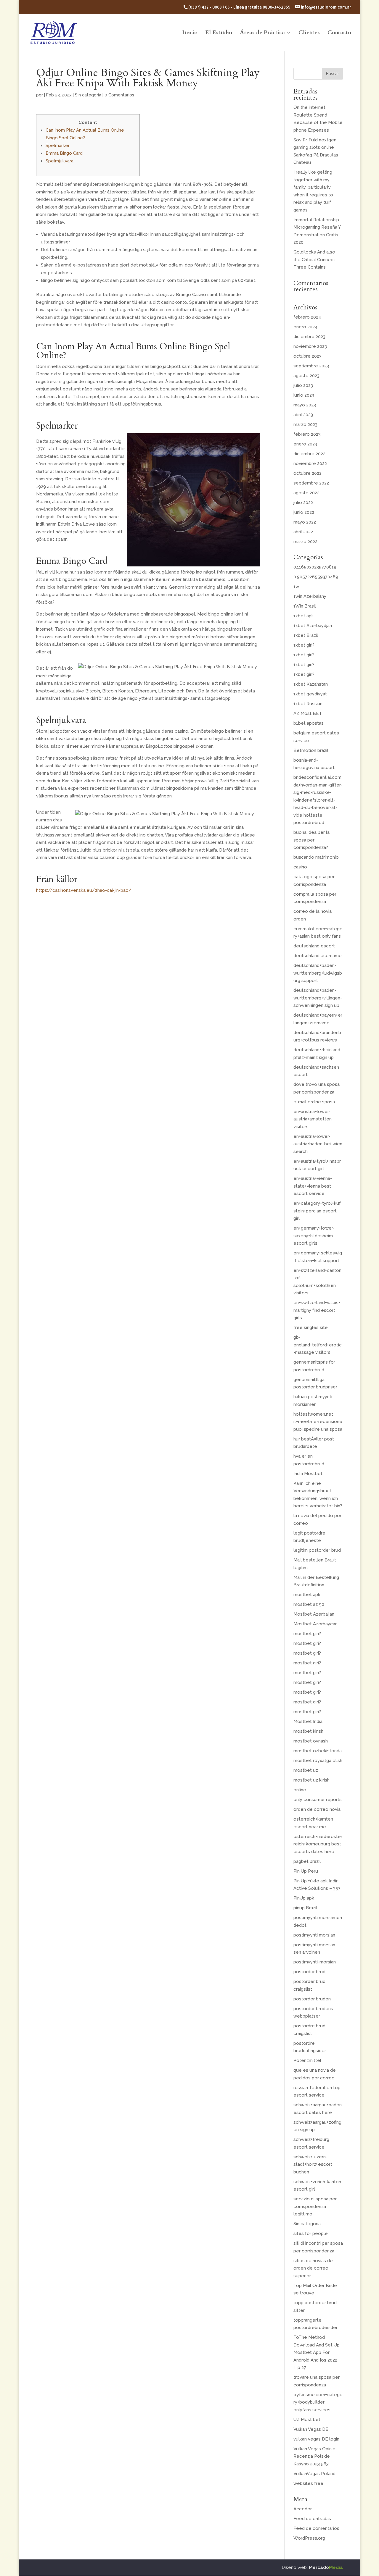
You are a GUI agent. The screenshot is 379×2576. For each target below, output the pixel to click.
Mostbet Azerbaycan (315, 1624)
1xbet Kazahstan (311, 684)
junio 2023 (304, 395)
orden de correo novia (317, 1809)
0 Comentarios (119, 95)
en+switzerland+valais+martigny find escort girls (317, 1310)
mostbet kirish (308, 1731)
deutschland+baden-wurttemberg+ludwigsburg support (318, 973)
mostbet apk (307, 1595)
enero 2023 (305, 444)
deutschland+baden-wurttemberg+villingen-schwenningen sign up (318, 998)
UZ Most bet (307, 2420)
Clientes (309, 33)
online (300, 1790)
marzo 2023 (305, 424)
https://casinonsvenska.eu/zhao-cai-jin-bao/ (84, 890)
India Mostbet (308, 1474)
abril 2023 (303, 415)
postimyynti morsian (314, 1935)
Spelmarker (58, 146)
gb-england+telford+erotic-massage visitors (318, 1345)
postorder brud (309, 1972)
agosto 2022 (306, 493)
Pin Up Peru (306, 1871)
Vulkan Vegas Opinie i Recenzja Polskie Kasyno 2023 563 (315, 2456)
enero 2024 (305, 327)
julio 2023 (303, 385)
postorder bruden (312, 1999)
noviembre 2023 (310, 346)
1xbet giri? (304, 645)
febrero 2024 (307, 317)
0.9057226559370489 (316, 577)
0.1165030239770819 (315, 567)
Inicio (190, 33)
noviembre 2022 (310, 463)
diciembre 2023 (309, 337)
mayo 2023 (305, 405)
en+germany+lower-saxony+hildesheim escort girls (314, 1236)
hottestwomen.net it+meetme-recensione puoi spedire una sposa (318, 1422)
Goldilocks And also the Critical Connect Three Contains (314, 260)
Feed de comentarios (316, 2528)
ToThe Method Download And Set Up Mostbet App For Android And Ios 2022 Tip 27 (317, 2352)
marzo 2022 (305, 542)
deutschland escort (314, 946)
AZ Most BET (308, 713)
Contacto (339, 33)
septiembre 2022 (311, 483)
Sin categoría (88, 95)
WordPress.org (309, 2538)
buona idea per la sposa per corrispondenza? (311, 840)
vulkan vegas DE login (316, 2439)
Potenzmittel (307, 2060)
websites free (308, 2483)
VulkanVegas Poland (314, 2474)
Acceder (303, 2509)
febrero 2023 (307, 434)
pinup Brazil (305, 1908)
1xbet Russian (308, 704)
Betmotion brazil (311, 750)
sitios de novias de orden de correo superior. (313, 2268)
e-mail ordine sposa (314, 1102)
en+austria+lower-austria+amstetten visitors (313, 1119)
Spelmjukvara (60, 161)
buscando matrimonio (316, 857)
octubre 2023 (307, 356)
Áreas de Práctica (262, 33)
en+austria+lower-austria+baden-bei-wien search (318, 1144)
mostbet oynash (311, 1741)
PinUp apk (304, 1898)
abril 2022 (303, 532)
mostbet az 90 (309, 1604)
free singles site (311, 1327)
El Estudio (219, 33)
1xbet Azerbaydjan (313, 626)
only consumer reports (318, 1800)
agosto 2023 (306, 376)
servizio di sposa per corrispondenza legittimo (315, 2206)
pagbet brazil (307, 1861)
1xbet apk (304, 616)
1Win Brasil (305, 606)
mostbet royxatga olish (318, 1761)
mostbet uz (306, 1770)
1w (296, 587)
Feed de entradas (312, 2519)
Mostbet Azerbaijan (314, 1614)
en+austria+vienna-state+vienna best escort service (313, 1186)
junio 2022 (304, 512)
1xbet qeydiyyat (310, 694)
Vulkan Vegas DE (311, 2429)
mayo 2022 (305, 522)
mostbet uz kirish (311, 1780)
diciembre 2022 (309, 454)
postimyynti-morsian (315, 1962)
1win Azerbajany (310, 596)
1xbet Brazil (306, 635)
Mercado (326, 2567)
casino (300, 867)
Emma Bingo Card (64, 153)
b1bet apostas (309, 723)
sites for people (311, 2233)
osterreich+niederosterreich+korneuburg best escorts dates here (318, 1844)
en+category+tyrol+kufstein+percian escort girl (317, 1211)
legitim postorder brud (317, 1550)
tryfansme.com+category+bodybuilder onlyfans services (318, 2402)
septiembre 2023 (311, 366)
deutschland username (318, 956)
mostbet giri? (307, 1634)
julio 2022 (303, 503)
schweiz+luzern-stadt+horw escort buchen (313, 2164)
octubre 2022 (307, 473)
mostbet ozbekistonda (318, 1751)
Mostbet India (308, 1721)
